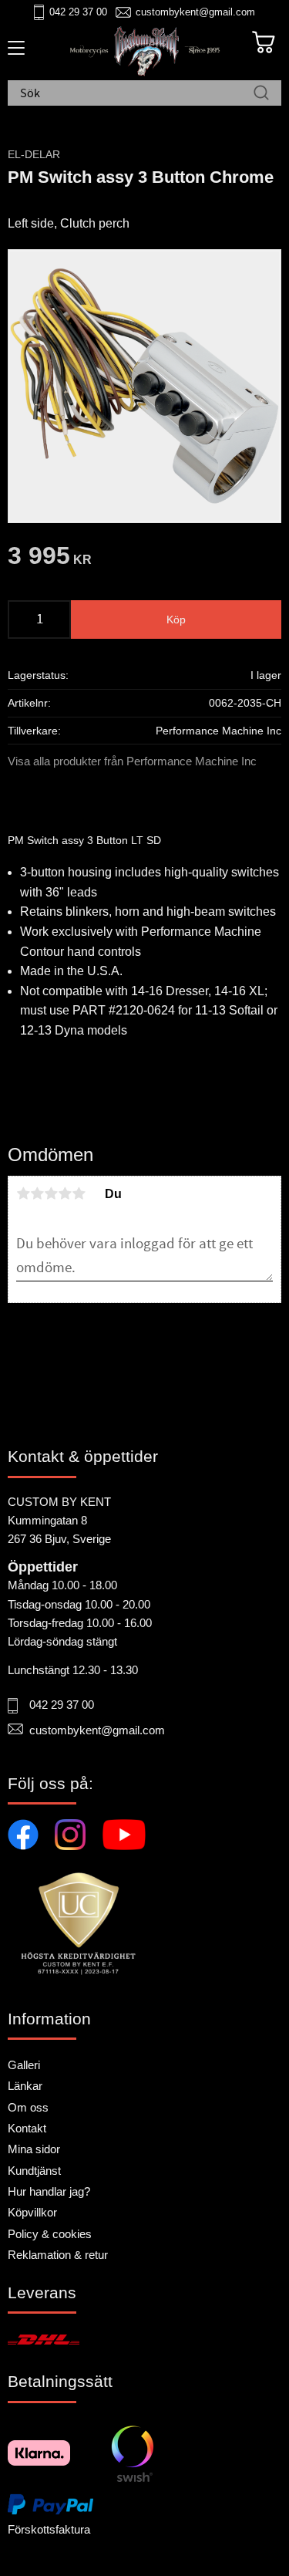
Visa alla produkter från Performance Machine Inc (132, 761)
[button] (13, 53)
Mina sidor (34, 2149)
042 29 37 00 (78, 12)
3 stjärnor (51, 1193)
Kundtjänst (34, 2171)
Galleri (24, 2065)
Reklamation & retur (58, 2255)
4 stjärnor (65, 1193)
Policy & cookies (50, 2234)
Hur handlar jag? (49, 2191)
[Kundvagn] (264, 42)
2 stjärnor (37, 1193)
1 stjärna (23, 1193)
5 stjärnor (79, 1193)
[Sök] (261, 94)
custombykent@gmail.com (195, 12)
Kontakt (27, 2128)
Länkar (25, 2086)
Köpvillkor (32, 2212)
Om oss (28, 2107)
